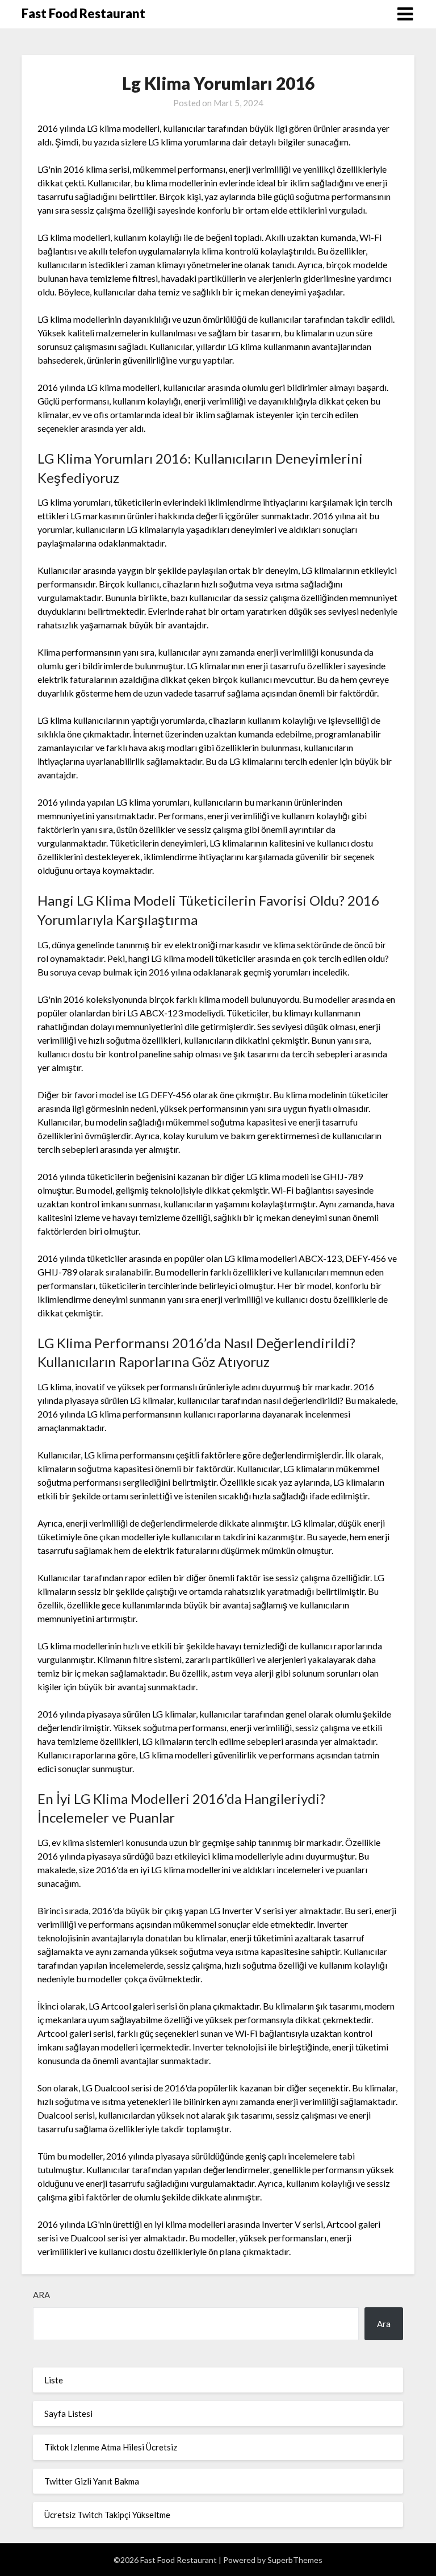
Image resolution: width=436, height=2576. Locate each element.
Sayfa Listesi (68, 2414)
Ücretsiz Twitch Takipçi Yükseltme (107, 2515)
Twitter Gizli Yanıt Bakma (92, 2481)
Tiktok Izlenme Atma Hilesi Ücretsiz (111, 2447)
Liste (54, 2380)
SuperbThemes (295, 2560)
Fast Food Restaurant (83, 13)
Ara (41, 2295)
